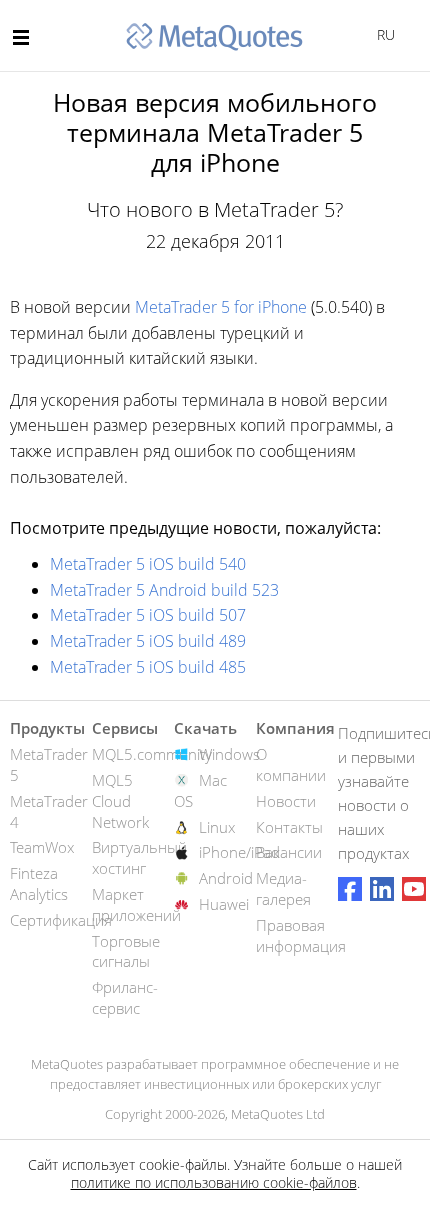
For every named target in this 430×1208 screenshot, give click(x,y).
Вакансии (289, 852)
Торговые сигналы (126, 951)
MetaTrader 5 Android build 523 (164, 590)
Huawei (224, 904)
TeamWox (42, 847)
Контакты (289, 827)
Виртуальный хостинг (139, 857)
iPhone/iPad (239, 852)
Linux (217, 827)
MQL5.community (152, 754)
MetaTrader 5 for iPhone (221, 307)
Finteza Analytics (39, 883)
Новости (286, 801)
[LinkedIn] (382, 889)
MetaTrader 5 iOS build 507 (148, 615)
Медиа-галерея (283, 888)
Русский (382, 34)
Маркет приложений (136, 904)
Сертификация (61, 920)
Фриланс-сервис (125, 997)
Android (226, 878)
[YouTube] (414, 889)
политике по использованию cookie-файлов (214, 1182)
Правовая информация (301, 935)
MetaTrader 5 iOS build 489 (148, 641)
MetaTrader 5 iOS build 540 (148, 564)
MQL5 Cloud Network (120, 801)
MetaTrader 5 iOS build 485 (148, 667)
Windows (229, 754)
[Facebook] (350, 889)
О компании (291, 764)
